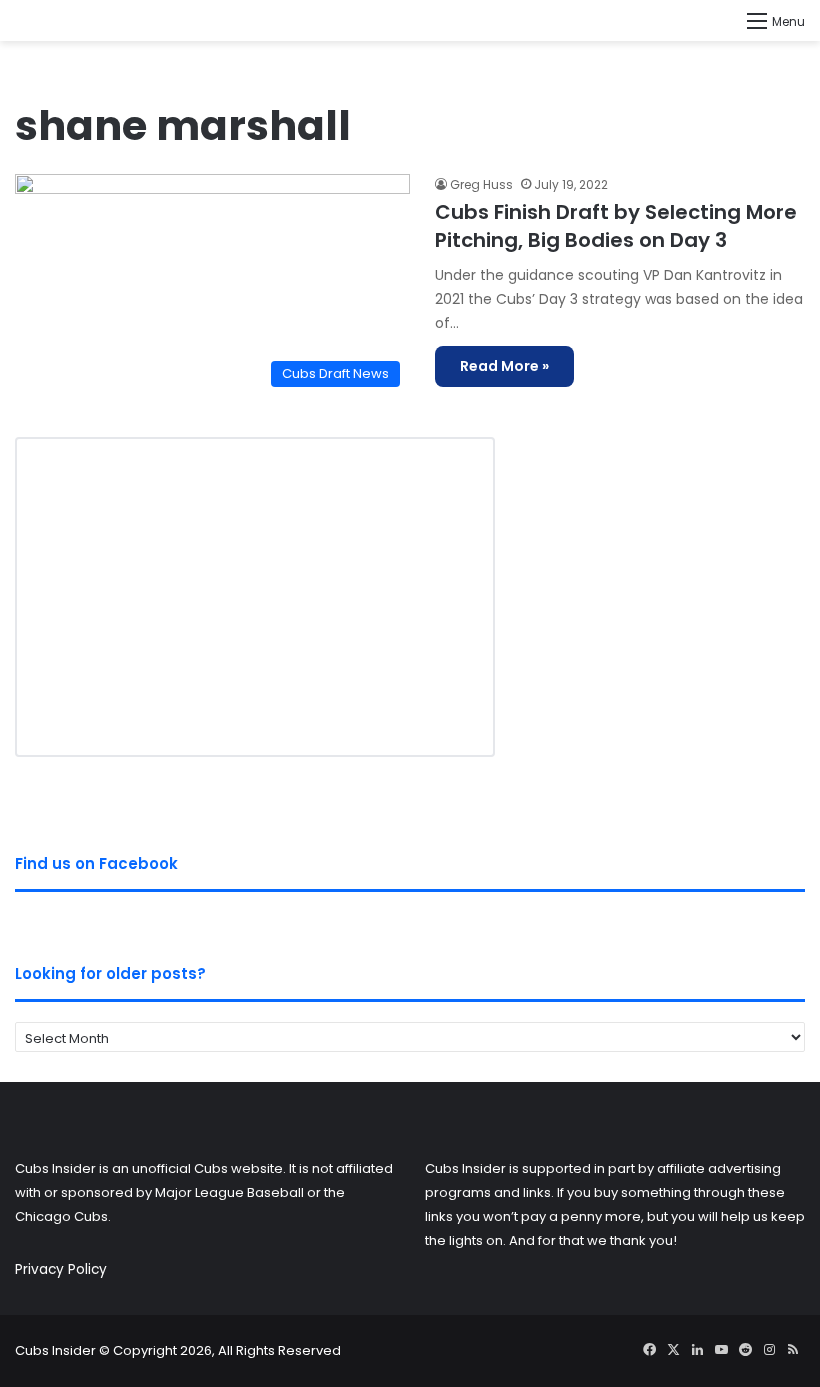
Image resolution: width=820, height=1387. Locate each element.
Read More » (504, 366)
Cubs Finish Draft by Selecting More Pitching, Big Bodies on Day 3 (616, 226)
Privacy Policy (61, 1269)
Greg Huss (481, 184)
